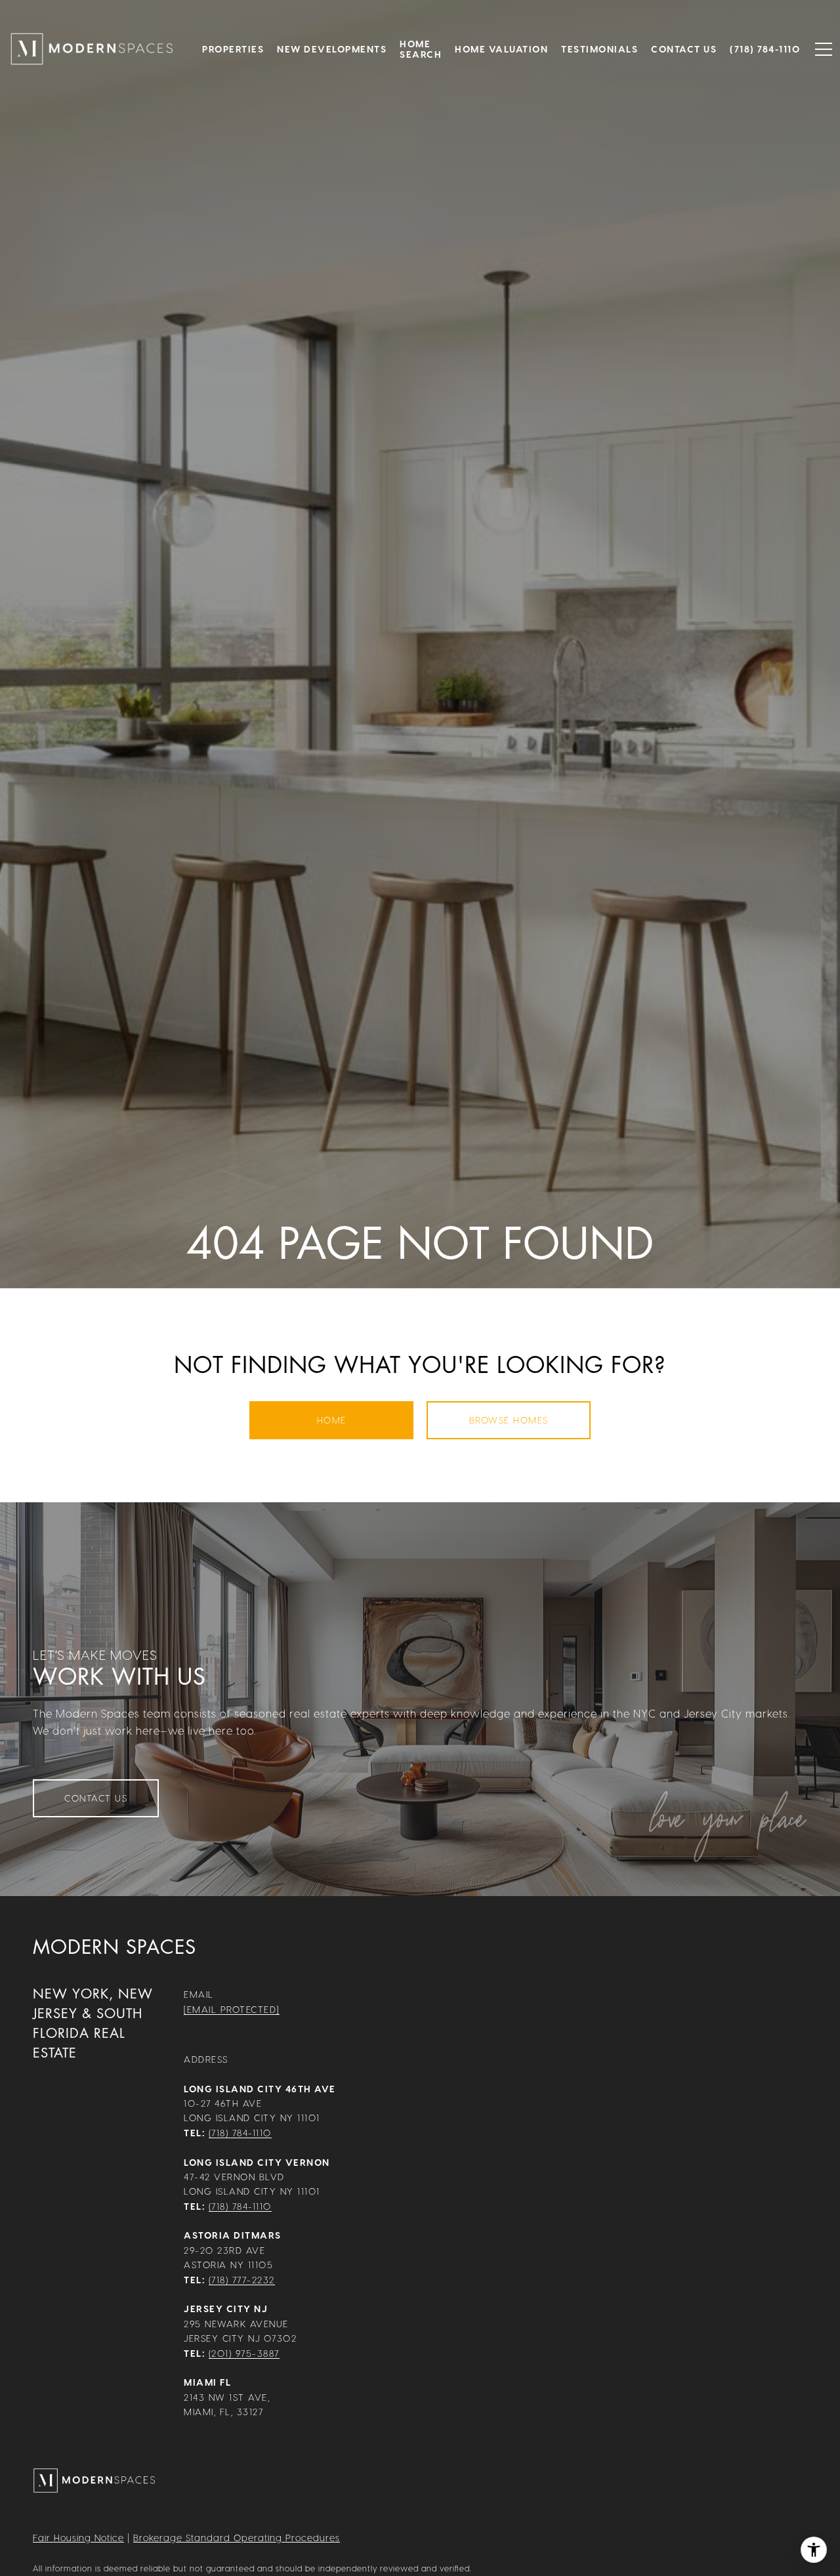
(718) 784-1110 (240, 2133)
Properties (233, 49)
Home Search (421, 49)
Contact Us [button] (96, 1798)
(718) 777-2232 (242, 2280)
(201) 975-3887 (244, 2353)
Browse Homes (509, 1420)
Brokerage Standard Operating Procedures (237, 2538)
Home (332, 1420)
